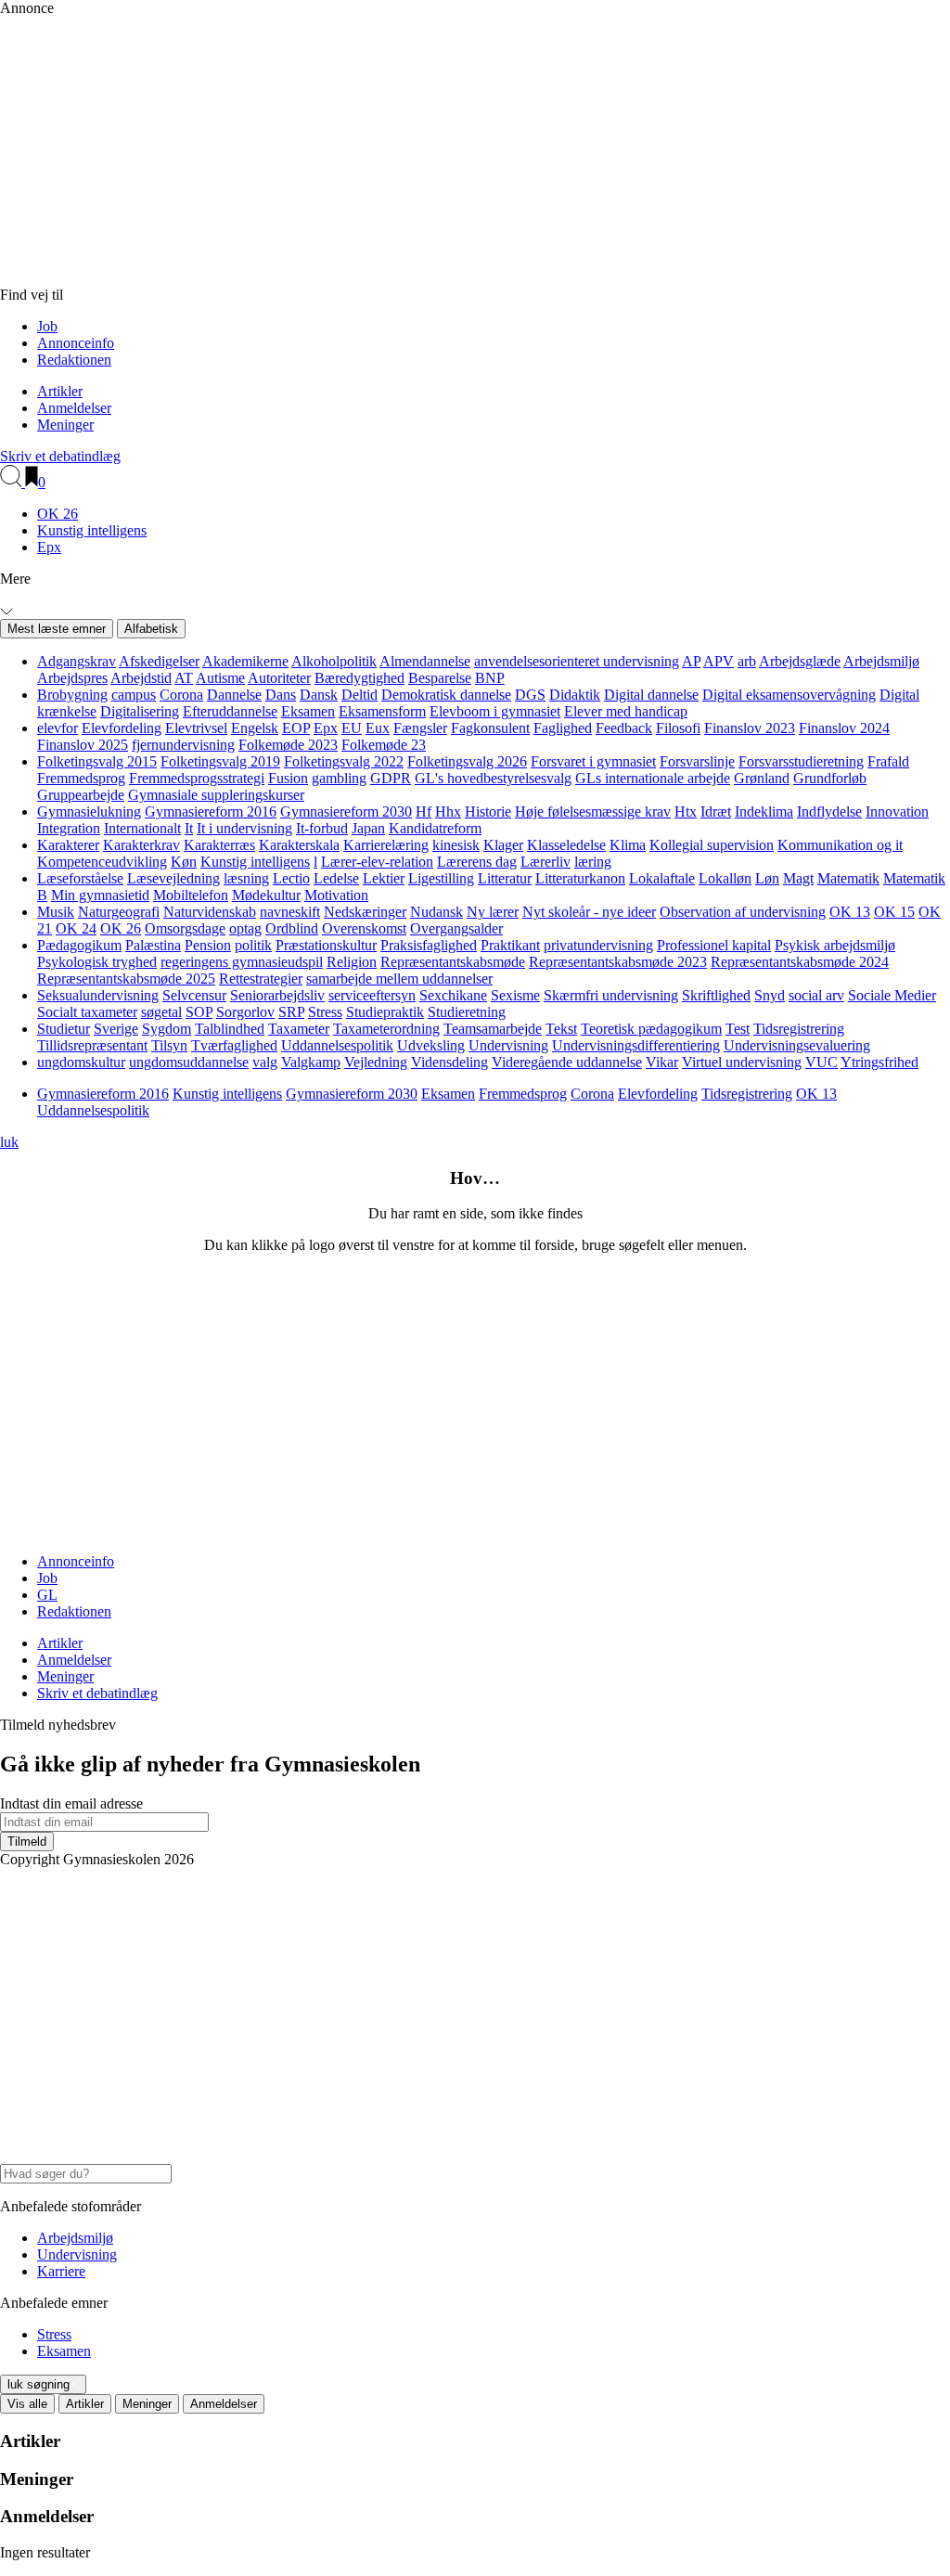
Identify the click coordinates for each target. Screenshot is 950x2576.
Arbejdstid (141, 678)
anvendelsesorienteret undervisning (577, 661)
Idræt (716, 811)
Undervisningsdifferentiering (636, 1045)
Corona (181, 695)
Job (47, 326)
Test (738, 1029)
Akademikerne (245, 661)
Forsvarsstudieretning (801, 761)
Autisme (220, 678)
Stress (325, 1012)
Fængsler (420, 728)
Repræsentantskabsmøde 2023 (618, 962)
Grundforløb (830, 778)
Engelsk (255, 728)
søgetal (161, 1012)
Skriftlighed (716, 995)
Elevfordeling (122, 728)
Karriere (61, 2271)
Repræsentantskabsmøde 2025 (126, 979)
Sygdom (167, 1029)
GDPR (391, 778)
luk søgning (39, 2384)
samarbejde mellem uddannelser (399, 979)
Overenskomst (364, 928)
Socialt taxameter (87, 1012)
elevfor (58, 728)
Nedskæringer (365, 912)
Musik (56, 912)
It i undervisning (244, 828)
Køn (184, 862)
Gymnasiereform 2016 (211, 811)
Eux (378, 728)
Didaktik (575, 695)
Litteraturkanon (580, 878)
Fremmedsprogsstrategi (197, 778)
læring (593, 862)
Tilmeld (27, 1842)
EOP (296, 728)
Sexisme (515, 995)
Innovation (897, 811)
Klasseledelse (566, 845)
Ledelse (336, 878)
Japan (368, 828)
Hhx (448, 811)
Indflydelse (829, 811)
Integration (69, 828)
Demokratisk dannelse (446, 695)
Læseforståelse (80, 878)
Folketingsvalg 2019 (220, 761)
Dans (281, 695)
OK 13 (850, 912)
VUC (822, 1062)
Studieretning (467, 1012)
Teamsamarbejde (493, 1029)
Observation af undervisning (743, 912)
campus (134, 695)
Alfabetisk (151, 629)
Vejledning (376, 1062)
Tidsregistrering (799, 1029)
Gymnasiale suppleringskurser (216, 795)
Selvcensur (194, 995)
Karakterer (68, 845)
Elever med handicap (626, 711)
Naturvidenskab (210, 912)
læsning (246, 878)
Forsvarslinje (697, 761)
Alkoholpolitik (334, 661)
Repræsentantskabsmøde (453, 962)
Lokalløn (725, 878)
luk (9, 1142)
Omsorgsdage (185, 928)
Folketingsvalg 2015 (97, 761)
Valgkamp (311, 1062)
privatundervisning (598, 945)
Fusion (288, 778)
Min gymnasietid (100, 895)
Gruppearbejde (81, 795)
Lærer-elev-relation (377, 862)
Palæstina (153, 945)
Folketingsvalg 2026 (467, 761)
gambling (339, 778)
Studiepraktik (385, 1012)
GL (47, 1595)
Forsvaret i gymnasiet (593, 761)
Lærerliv (546, 862)
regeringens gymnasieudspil (242, 962)
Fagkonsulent (490, 728)
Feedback (624, 728)
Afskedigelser (159, 661)
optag (245, 928)
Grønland (762, 778)
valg (265, 1062)
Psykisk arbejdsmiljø (835, 945)
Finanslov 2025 (83, 745)
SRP (291, 1012)
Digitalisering (140, 711)
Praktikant (510, 945)
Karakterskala (299, 845)
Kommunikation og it (840, 845)
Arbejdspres (72, 678)
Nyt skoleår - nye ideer (589, 912)
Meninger (65, 425)
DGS (530, 695)
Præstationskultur (326, 945)
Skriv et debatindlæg (60, 456)
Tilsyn (169, 1045)
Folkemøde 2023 (288, 745)
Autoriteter (279, 678)
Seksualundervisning (98, 995)
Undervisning (508, 1045)
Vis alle (27, 2404)
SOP (199, 1012)
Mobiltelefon (191, 895)
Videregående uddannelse (567, 1062)
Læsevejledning (173, 878)
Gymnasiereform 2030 (346, 811)
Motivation (336, 895)
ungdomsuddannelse (189, 1062)
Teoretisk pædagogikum (651, 1029)
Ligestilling (441, 878)
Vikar (662, 1062)
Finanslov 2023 (750, 728)
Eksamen (308, 711)
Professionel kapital (714, 945)
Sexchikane (453, 995)
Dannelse (234, 695)
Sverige (116, 1029)
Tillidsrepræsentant (92, 1045)
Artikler (60, 391)
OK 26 (58, 514)
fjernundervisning (183, 745)
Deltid (359, 695)
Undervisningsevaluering (797, 1045)
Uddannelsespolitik (337, 1045)
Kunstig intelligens (92, 530)
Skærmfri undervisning (611, 995)
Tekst (561, 1029)
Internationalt (142, 828)
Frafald (888, 761)
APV (719, 661)
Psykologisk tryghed (97, 962)
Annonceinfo (76, 343)
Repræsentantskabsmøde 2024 (800, 962)
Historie (488, 811)
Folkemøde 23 (384, 745)
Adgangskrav (77, 661)
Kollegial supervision (712, 845)
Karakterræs (219, 845)
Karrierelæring (386, 845)
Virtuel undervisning (742, 1062)
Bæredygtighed (359, 678)
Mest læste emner (57, 629)
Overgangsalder (456, 928)
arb (747, 661)
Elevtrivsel (196, 728)
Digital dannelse (651, 695)
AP (691, 661)
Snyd (770, 995)
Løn (767, 878)
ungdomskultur (81, 1062)
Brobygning (72, 695)
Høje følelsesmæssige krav (593, 811)
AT (184, 678)
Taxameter (299, 1029)
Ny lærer (493, 912)
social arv (816, 995)
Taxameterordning (386, 1029)
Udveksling (431, 1045)
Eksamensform (382, 711)
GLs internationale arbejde (653, 778)
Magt (798, 878)
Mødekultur (266, 895)
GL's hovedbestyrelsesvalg (493, 778)
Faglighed (563, 728)
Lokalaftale (662, 878)
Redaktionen (74, 360)
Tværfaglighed (234, 1045)
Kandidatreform (435, 828)
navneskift (290, 912)
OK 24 (76, 928)
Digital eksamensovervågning (789, 695)
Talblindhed (230, 1029)
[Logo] (399, 278)
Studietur (64, 1029)
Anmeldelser (74, 408)
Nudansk (436, 912)
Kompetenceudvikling (102, 862)
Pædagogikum (79, 945)
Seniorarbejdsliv (277, 995)
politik (253, 945)
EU (352, 728)
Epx (49, 547)
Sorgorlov (245, 1012)
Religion (352, 962)
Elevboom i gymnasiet (495, 711)
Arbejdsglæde (800, 661)
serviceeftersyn (372, 995)
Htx (686, 811)
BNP (490, 678)
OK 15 (894, 912)
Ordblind (292, 928)
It (189, 828)
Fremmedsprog (81, 778)
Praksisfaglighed (429, 945)
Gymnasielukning (89, 811)
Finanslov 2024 (844, 728)
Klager (503, 845)
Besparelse (440, 678)
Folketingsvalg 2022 (344, 761)
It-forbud (322, 828)
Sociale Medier (892, 995)
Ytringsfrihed (879, 1062)
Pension (208, 945)
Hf (424, 811)
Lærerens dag (477, 862)
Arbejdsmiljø (881, 661)
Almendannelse (425, 661)
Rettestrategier (261, 979)
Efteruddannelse (230, 711)
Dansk (319, 695)
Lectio (291, 878)
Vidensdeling (449, 1062)
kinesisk (456, 845)
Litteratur (505, 878)
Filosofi (678, 728)
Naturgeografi (119, 912)
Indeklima (764, 811)
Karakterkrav (141, 845)
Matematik (848, 878)
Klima (628, 845)
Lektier (384, 878)
